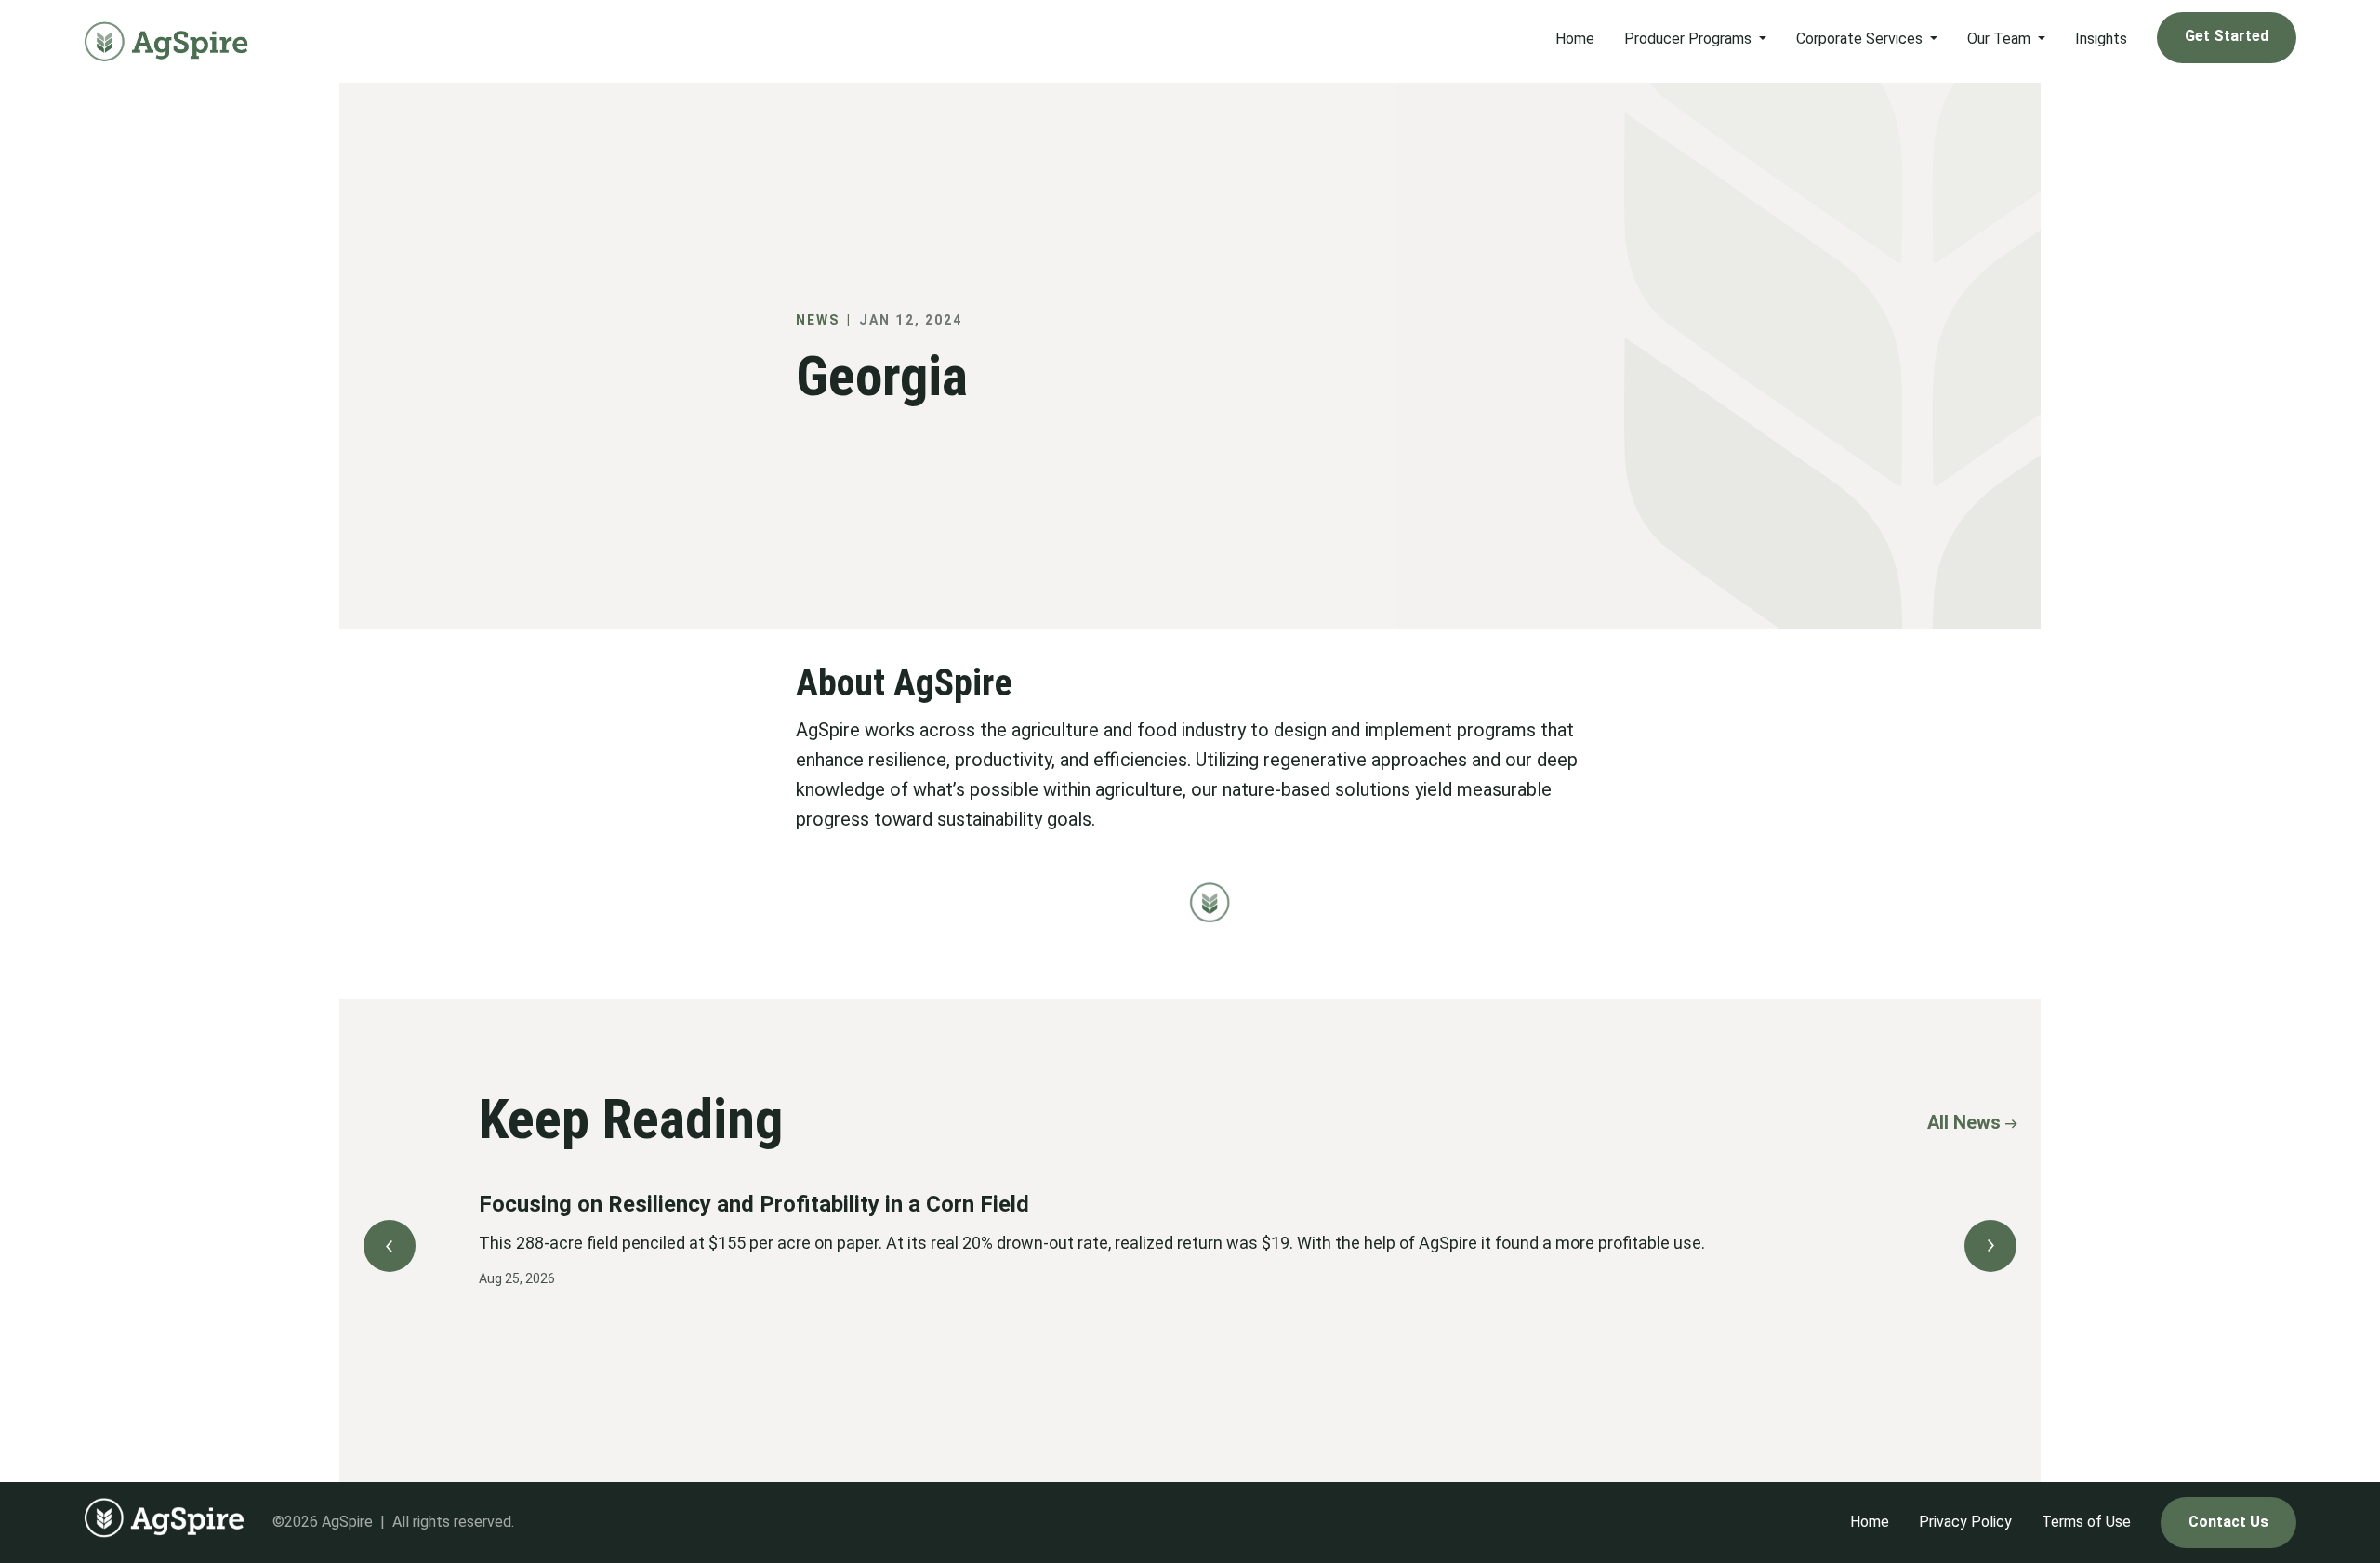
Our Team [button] (2001, 39)
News (818, 320)
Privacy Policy (1965, 1522)
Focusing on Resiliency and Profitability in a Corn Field (754, 1204)
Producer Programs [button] (1690, 39)
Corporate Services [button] (1861, 39)
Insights (2101, 39)
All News (1964, 1122)
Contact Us (2228, 1522)
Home (1575, 39)
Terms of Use (2086, 1522)
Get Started (2227, 36)
